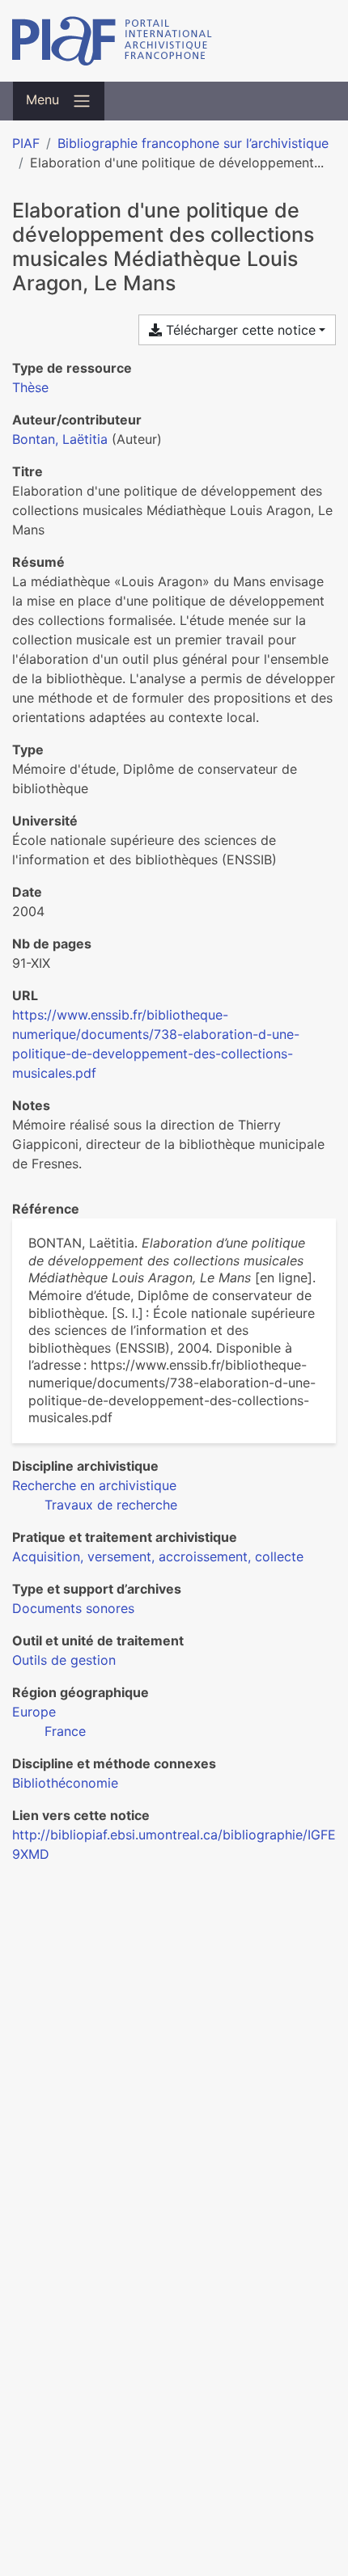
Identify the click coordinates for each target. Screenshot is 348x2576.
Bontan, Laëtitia (60, 439)
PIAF (26, 143)
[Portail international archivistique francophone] (174, 41)
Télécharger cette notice (239, 330)
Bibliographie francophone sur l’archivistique (193, 143)
